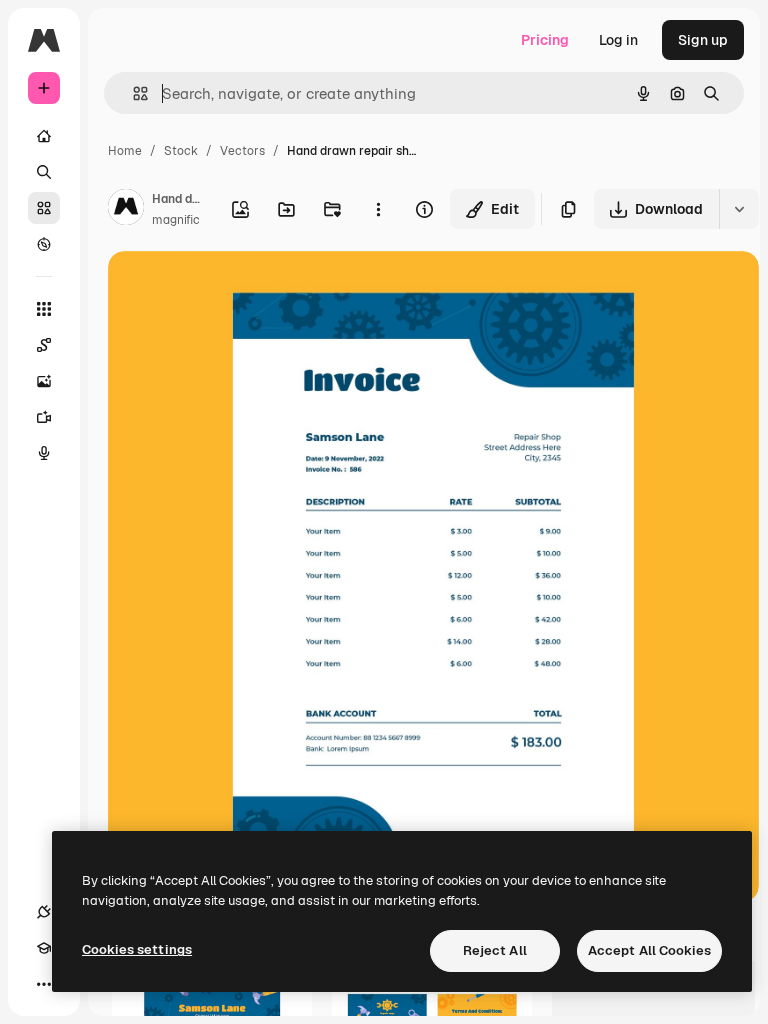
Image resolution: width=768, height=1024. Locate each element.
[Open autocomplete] (132, 93)
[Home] (44, 136)
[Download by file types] (739, 209)
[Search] (44, 172)
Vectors (242, 151)
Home (125, 151)
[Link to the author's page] (126, 210)
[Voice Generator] (44, 453)
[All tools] (44, 309)
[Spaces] (44, 345)
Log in (618, 40)
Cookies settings (137, 949)
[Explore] (44, 244)
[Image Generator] (44, 381)
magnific (176, 220)
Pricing (545, 40)
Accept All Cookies (649, 950)
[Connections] (44, 912)
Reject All (495, 950)
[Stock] (44, 208)
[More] (44, 984)
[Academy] (44, 948)
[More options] (378, 209)
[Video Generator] (44, 417)
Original (236, 289)
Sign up (703, 40)
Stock (181, 151)
